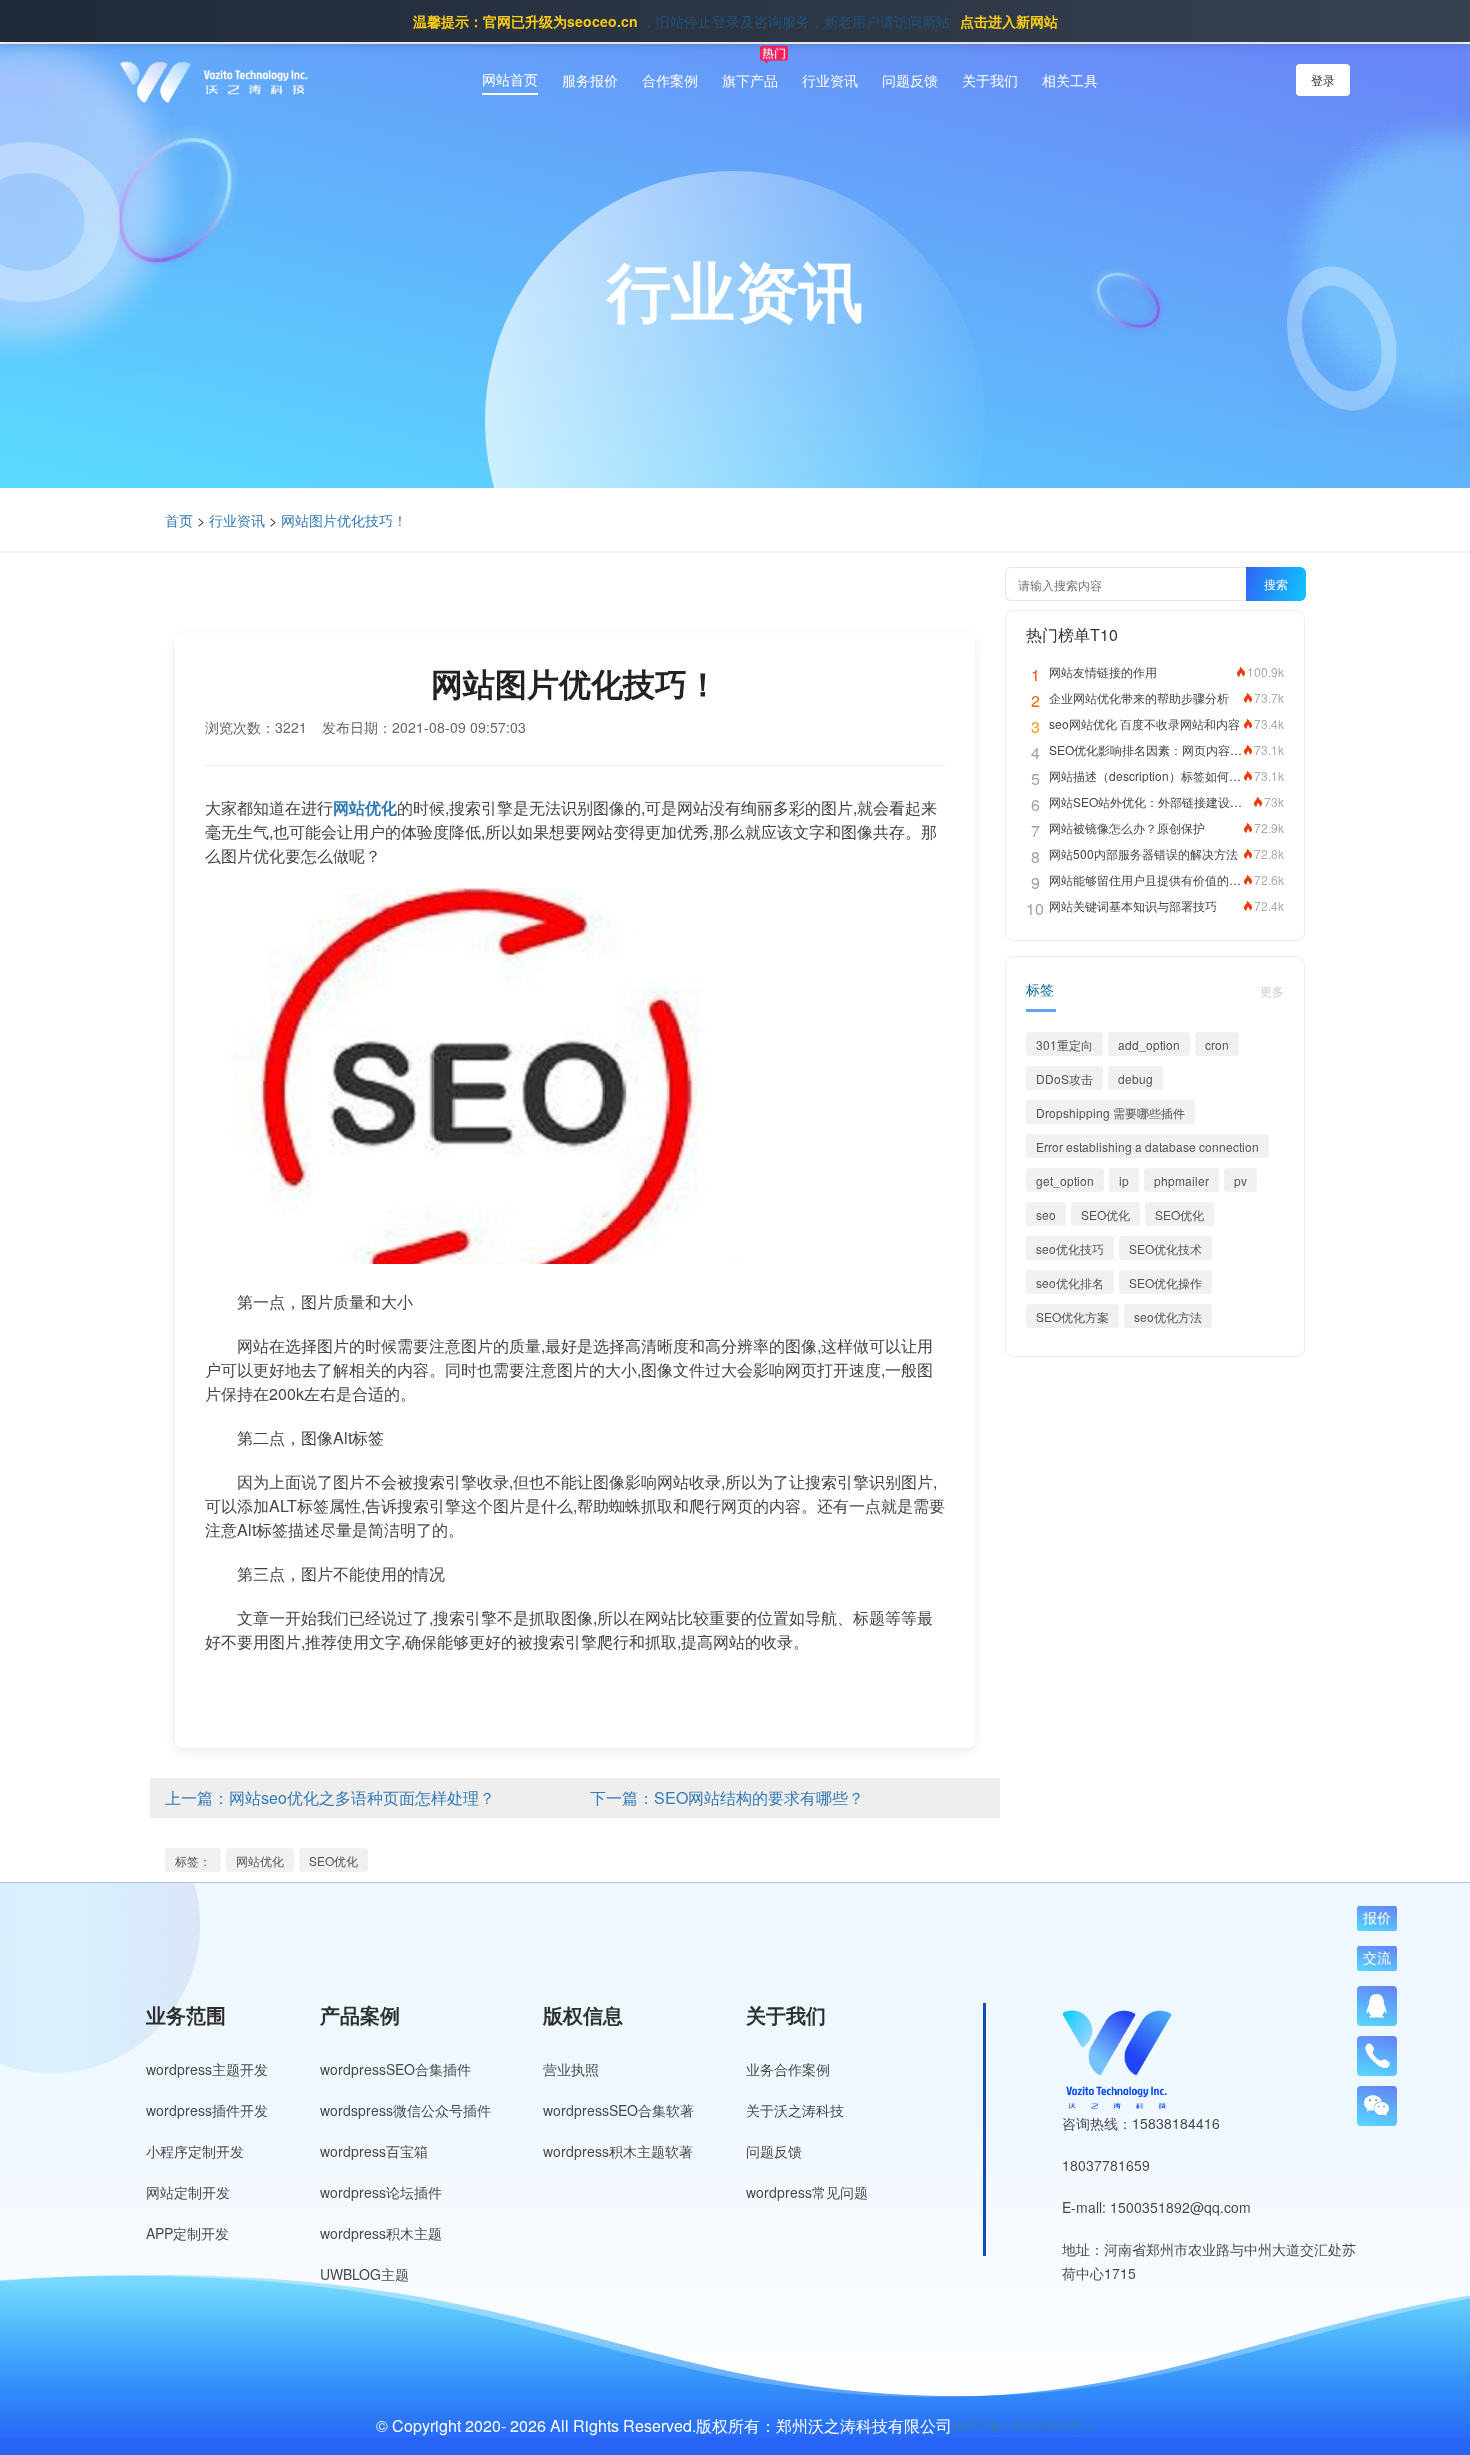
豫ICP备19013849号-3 (1023, 2425)
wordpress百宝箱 (374, 2151)
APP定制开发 (187, 2233)
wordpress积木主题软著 (618, 2151)
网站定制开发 (188, 2192)
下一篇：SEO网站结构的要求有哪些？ (727, 1797)
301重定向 (1064, 1044)
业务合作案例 (788, 2069)
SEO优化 (333, 1860)
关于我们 (990, 80)
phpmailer (1181, 1180)
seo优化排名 (1070, 1282)
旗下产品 (750, 80)
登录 (1323, 79)
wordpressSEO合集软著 (618, 2110)
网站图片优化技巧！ (344, 520)
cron (1217, 1044)
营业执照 (571, 2069)
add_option (1149, 1044)
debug (1135, 1078)
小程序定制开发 (195, 2151)
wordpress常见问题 (807, 2192)
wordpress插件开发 (207, 2110)
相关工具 (1070, 80)
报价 (1377, 1918)
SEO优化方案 (1072, 1316)
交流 (1377, 1958)
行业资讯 (830, 80)
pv (1240, 1180)
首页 (179, 520)
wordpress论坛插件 (381, 2192)
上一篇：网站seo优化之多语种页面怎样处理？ (330, 1797)
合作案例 (670, 80)
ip (1124, 1180)
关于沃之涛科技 (795, 2110)
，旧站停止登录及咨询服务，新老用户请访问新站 (735, 21)
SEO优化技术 (1165, 1248)
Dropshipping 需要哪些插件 (1110, 1112)
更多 (1272, 990)
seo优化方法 (1168, 1316)
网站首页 (510, 79)
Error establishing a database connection (1147, 1146)
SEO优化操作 (1165, 1282)
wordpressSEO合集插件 (395, 2069)
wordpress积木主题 (381, 2233)
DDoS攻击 (1064, 1078)
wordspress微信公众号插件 (405, 2110)
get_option (1065, 1180)
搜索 (1276, 583)
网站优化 (260, 1860)
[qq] (1377, 2006)
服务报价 (590, 80)
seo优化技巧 (1070, 1248)
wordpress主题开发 (207, 2069)
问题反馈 (910, 80)
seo (1046, 1214)
